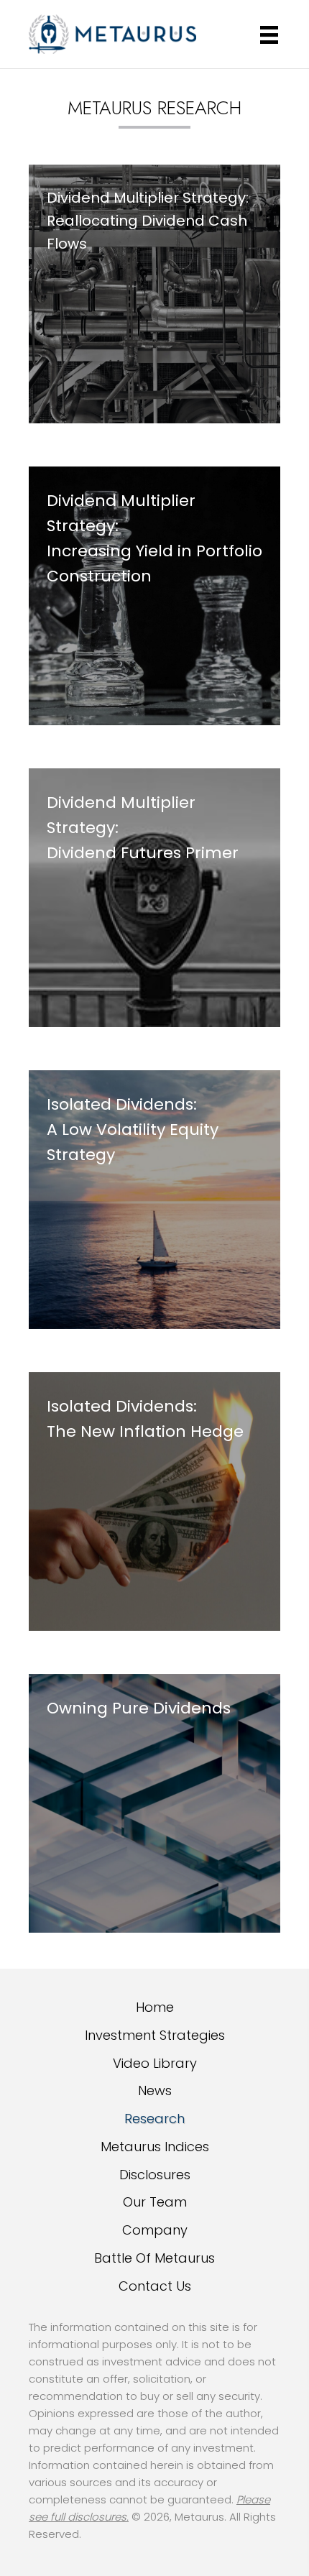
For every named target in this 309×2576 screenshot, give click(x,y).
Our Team (155, 2202)
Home (155, 2007)
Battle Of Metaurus (154, 2258)
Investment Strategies (155, 2035)
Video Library (155, 2063)
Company (155, 2230)
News (155, 2090)
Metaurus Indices (155, 2147)
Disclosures (155, 2175)
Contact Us (155, 2286)
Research (154, 2119)
